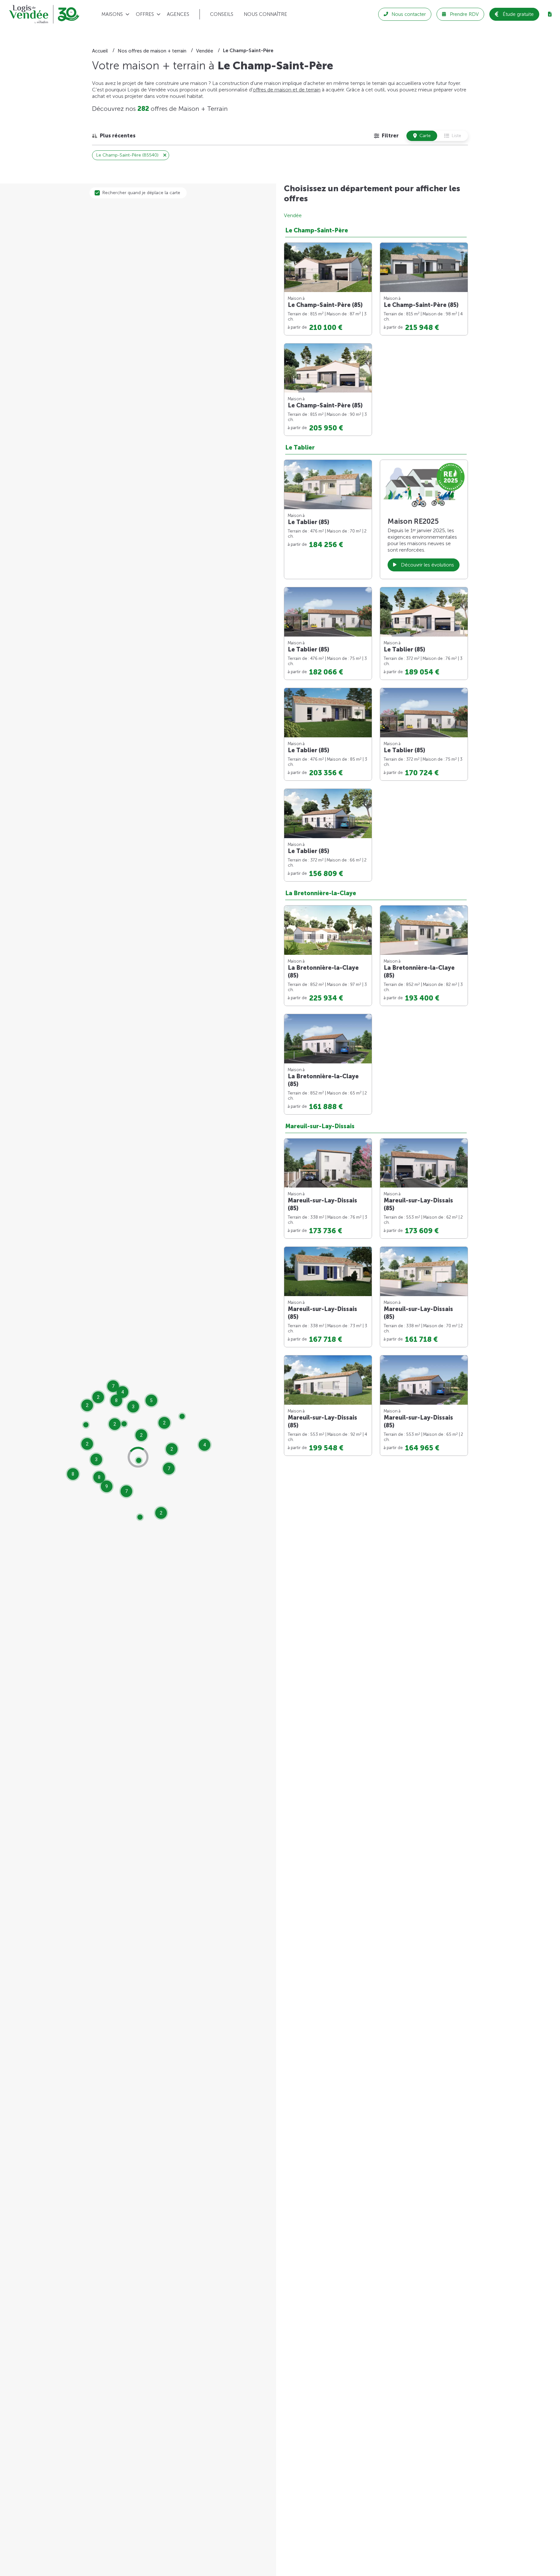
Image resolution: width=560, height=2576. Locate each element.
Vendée (293, 215)
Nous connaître (265, 14)
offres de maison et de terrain (287, 90)
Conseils (222, 14)
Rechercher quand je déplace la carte (141, 193)
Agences (178, 14)
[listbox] (114, 136)
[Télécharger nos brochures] (550, 14)
